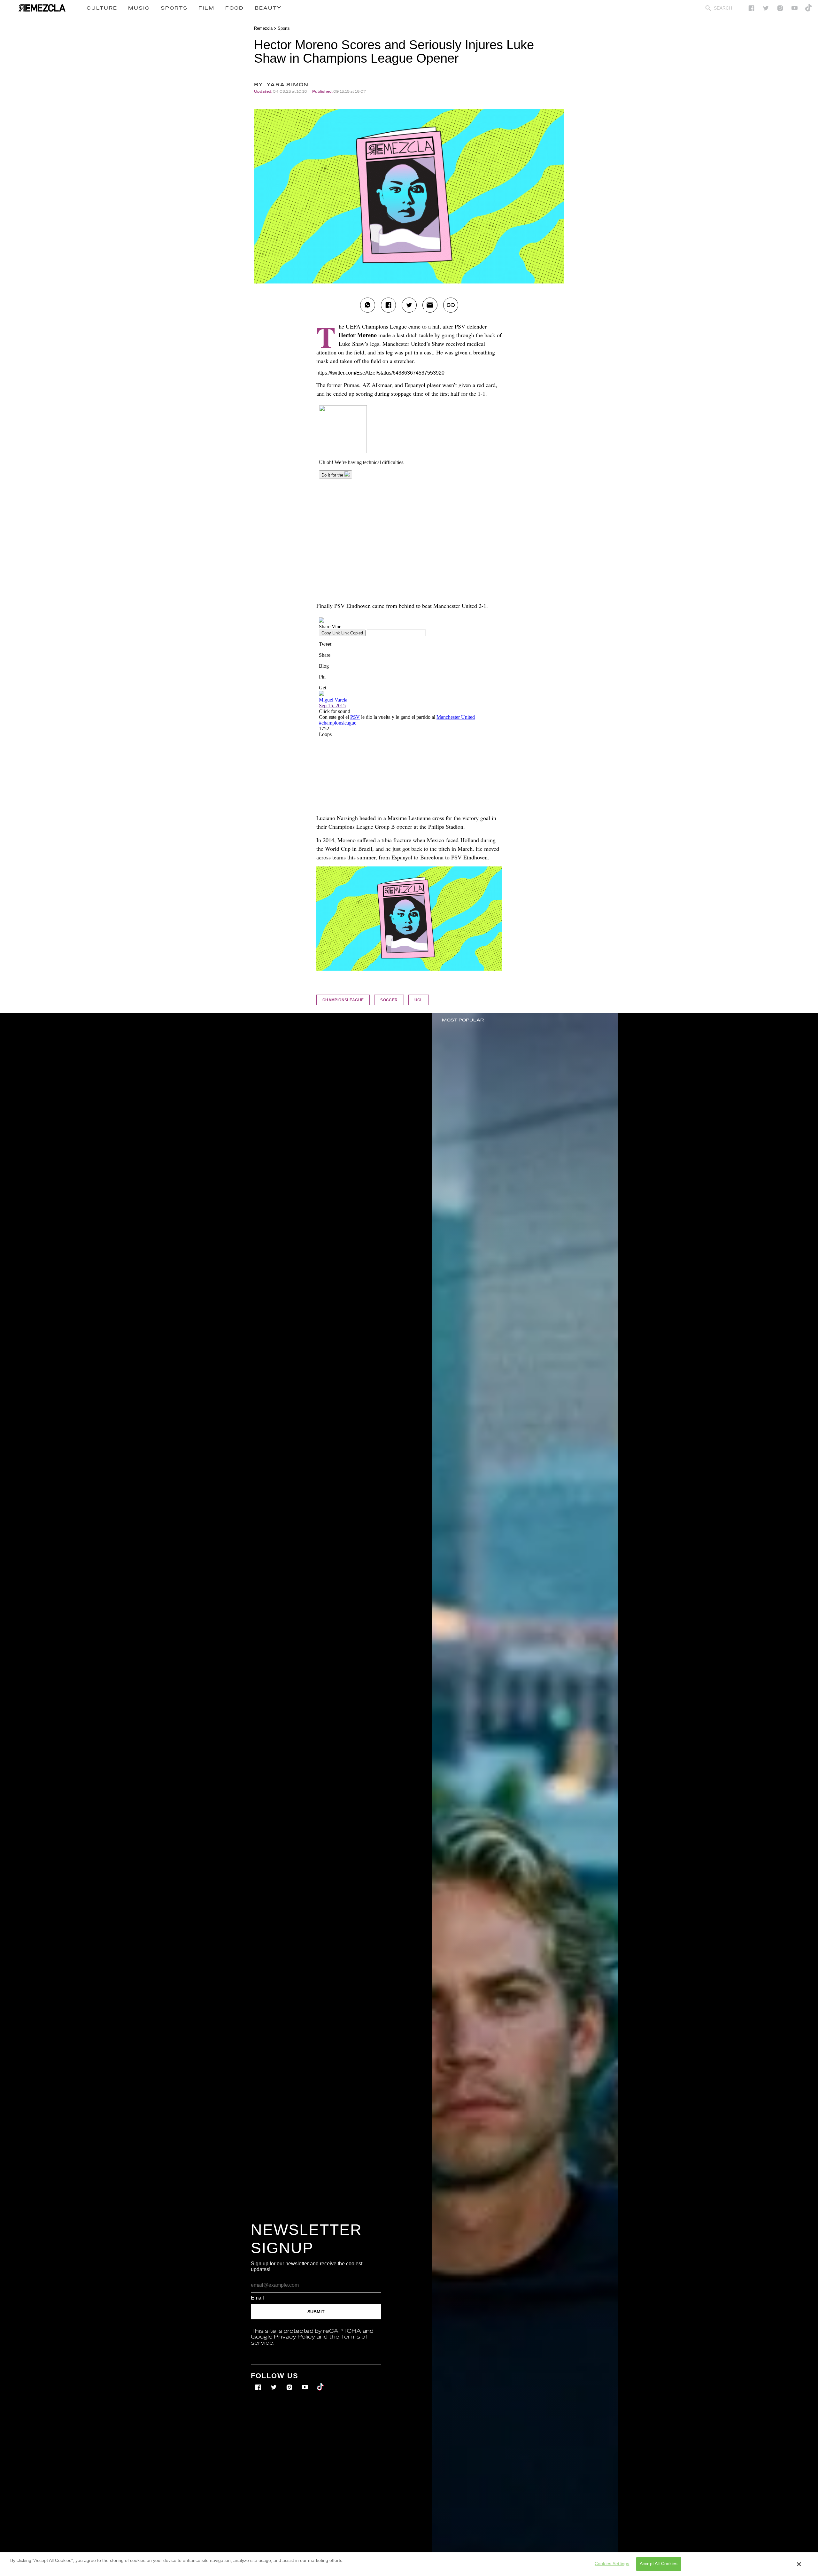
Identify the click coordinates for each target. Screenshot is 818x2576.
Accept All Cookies (659, 2564)
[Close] (799, 2564)
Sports (284, 28)
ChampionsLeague (343, 1000)
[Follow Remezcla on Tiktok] (321, 2383)
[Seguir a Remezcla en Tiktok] (809, 8)
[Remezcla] (42, 8)
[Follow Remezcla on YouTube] (795, 8)
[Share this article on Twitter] (409, 305)
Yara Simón (288, 85)
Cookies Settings (612, 2564)
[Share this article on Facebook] (388, 305)
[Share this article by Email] (430, 305)
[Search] (708, 8)
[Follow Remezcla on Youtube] (306, 2383)
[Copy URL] (451, 305)
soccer (389, 1000)
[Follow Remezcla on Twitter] (274, 2383)
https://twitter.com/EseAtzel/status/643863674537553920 (380, 373)
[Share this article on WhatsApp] (368, 305)
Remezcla (263, 28)
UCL (419, 1000)
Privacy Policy (294, 2337)
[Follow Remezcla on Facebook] (751, 8)
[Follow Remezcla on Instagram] (780, 8)
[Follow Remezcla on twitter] (766, 8)
